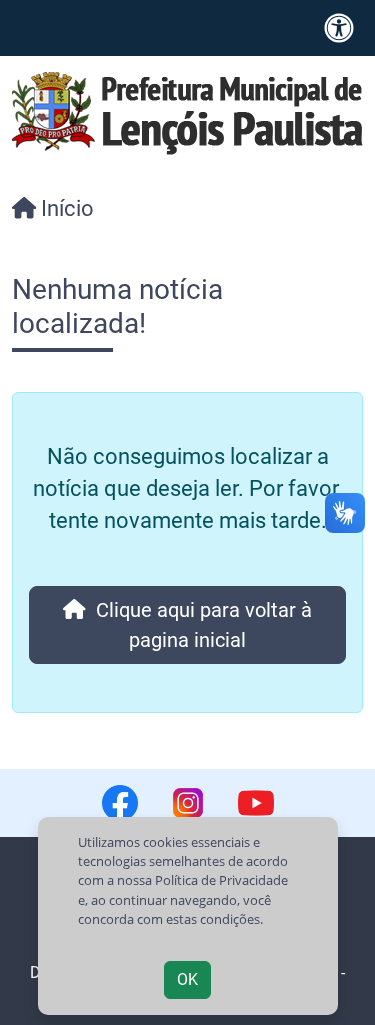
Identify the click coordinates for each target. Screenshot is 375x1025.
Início (65, 208)
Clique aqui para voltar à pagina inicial (199, 625)
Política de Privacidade (221, 880)
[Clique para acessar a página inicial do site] (187, 111)
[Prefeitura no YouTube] (256, 803)
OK (187, 979)
